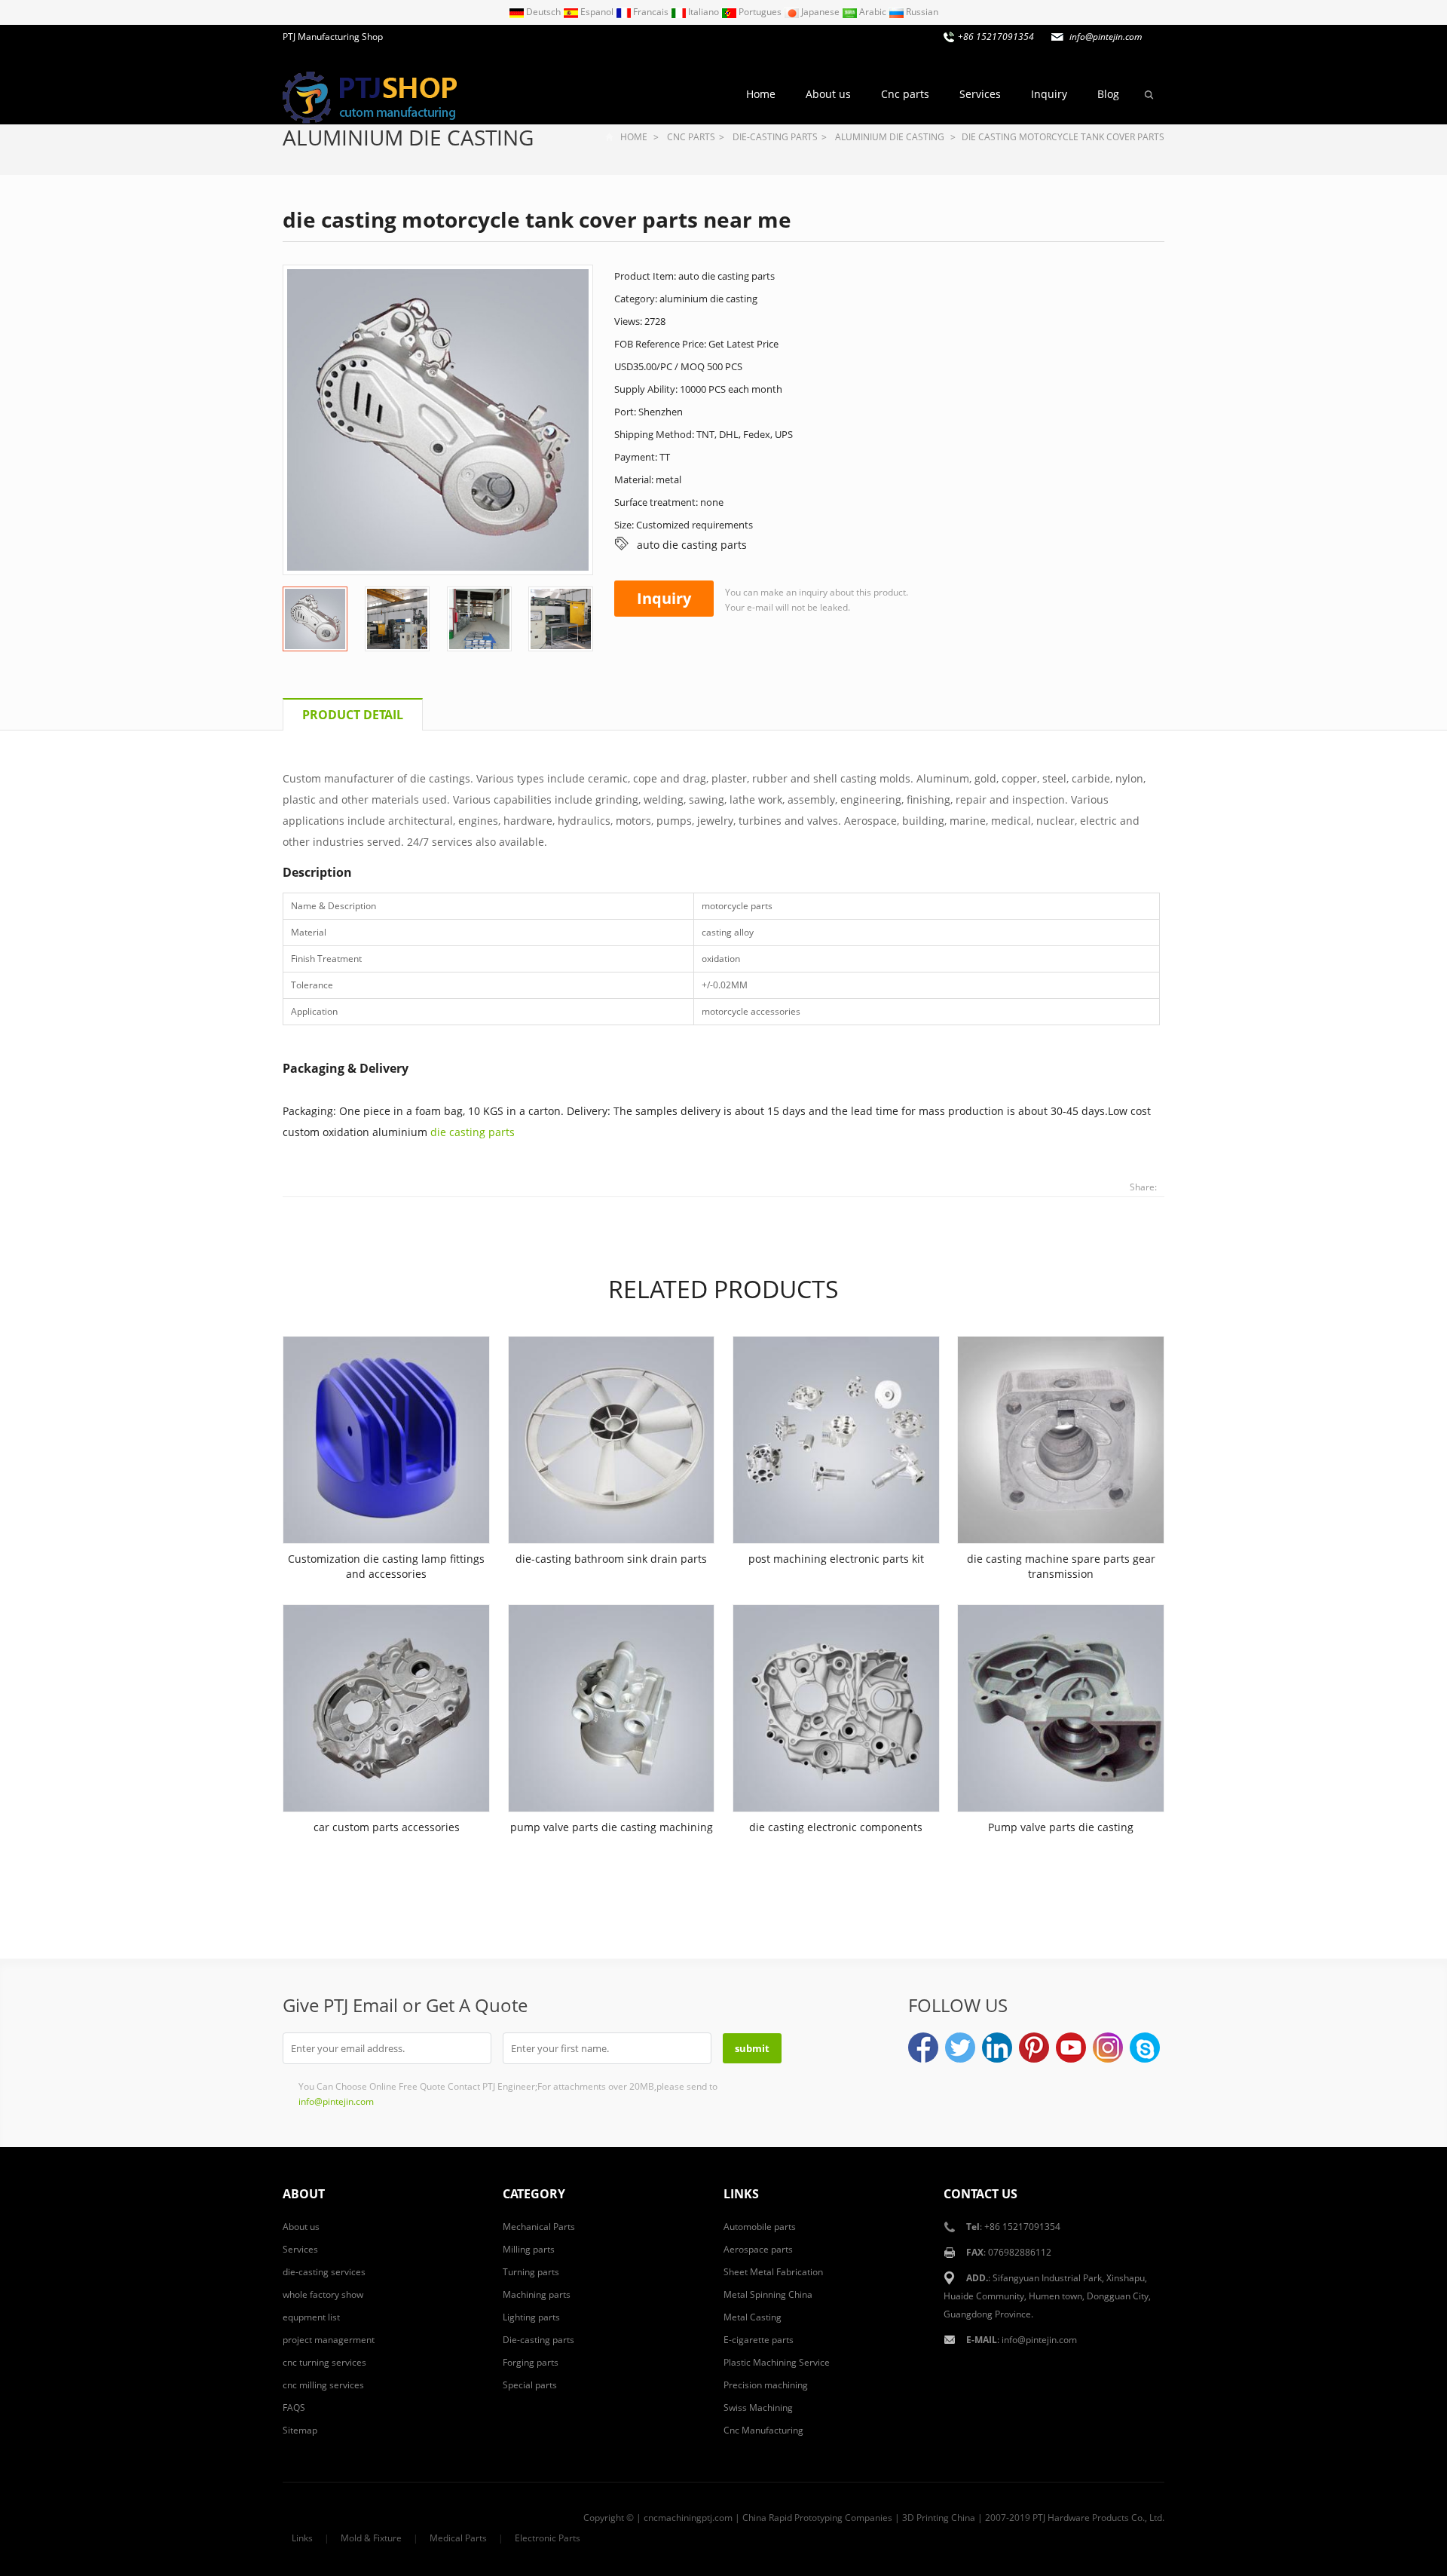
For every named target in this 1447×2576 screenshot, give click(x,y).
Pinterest (1034, 2048)
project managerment (329, 2340)
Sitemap (300, 2430)
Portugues (760, 12)
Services (980, 94)
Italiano (704, 12)
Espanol (597, 12)
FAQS (294, 2408)
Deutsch (543, 12)
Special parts (530, 2385)
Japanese (820, 12)
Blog (1108, 94)
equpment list (311, 2317)
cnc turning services (324, 2362)
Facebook (923, 2048)
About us (828, 94)
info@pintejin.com (1039, 2340)
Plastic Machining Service (777, 2362)
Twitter (960, 2048)
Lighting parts (531, 2317)
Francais (651, 12)
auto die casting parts (692, 545)
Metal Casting (753, 2317)
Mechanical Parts (539, 2227)
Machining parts (537, 2294)
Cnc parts (905, 94)
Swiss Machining (758, 2408)
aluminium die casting (408, 137)
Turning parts (531, 2272)
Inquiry (1049, 94)
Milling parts (529, 2249)
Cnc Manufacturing (763, 2430)
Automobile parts (760, 2227)
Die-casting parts (775, 137)
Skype (1145, 2048)
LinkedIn (997, 2048)
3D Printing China (939, 2518)
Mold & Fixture (371, 2538)
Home (761, 94)
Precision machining (766, 2385)
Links (302, 2538)
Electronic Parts (548, 2538)
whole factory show (323, 2294)
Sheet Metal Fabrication (773, 2272)
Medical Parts (458, 2538)
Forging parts (531, 2362)
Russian (921, 12)
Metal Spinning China (768, 2294)
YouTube (1071, 2048)
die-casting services (324, 2272)
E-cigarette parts (759, 2340)
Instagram (1108, 2048)
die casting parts (473, 1132)
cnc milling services (323, 2385)
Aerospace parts (758, 2249)
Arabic (873, 12)
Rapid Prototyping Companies (831, 2518)
